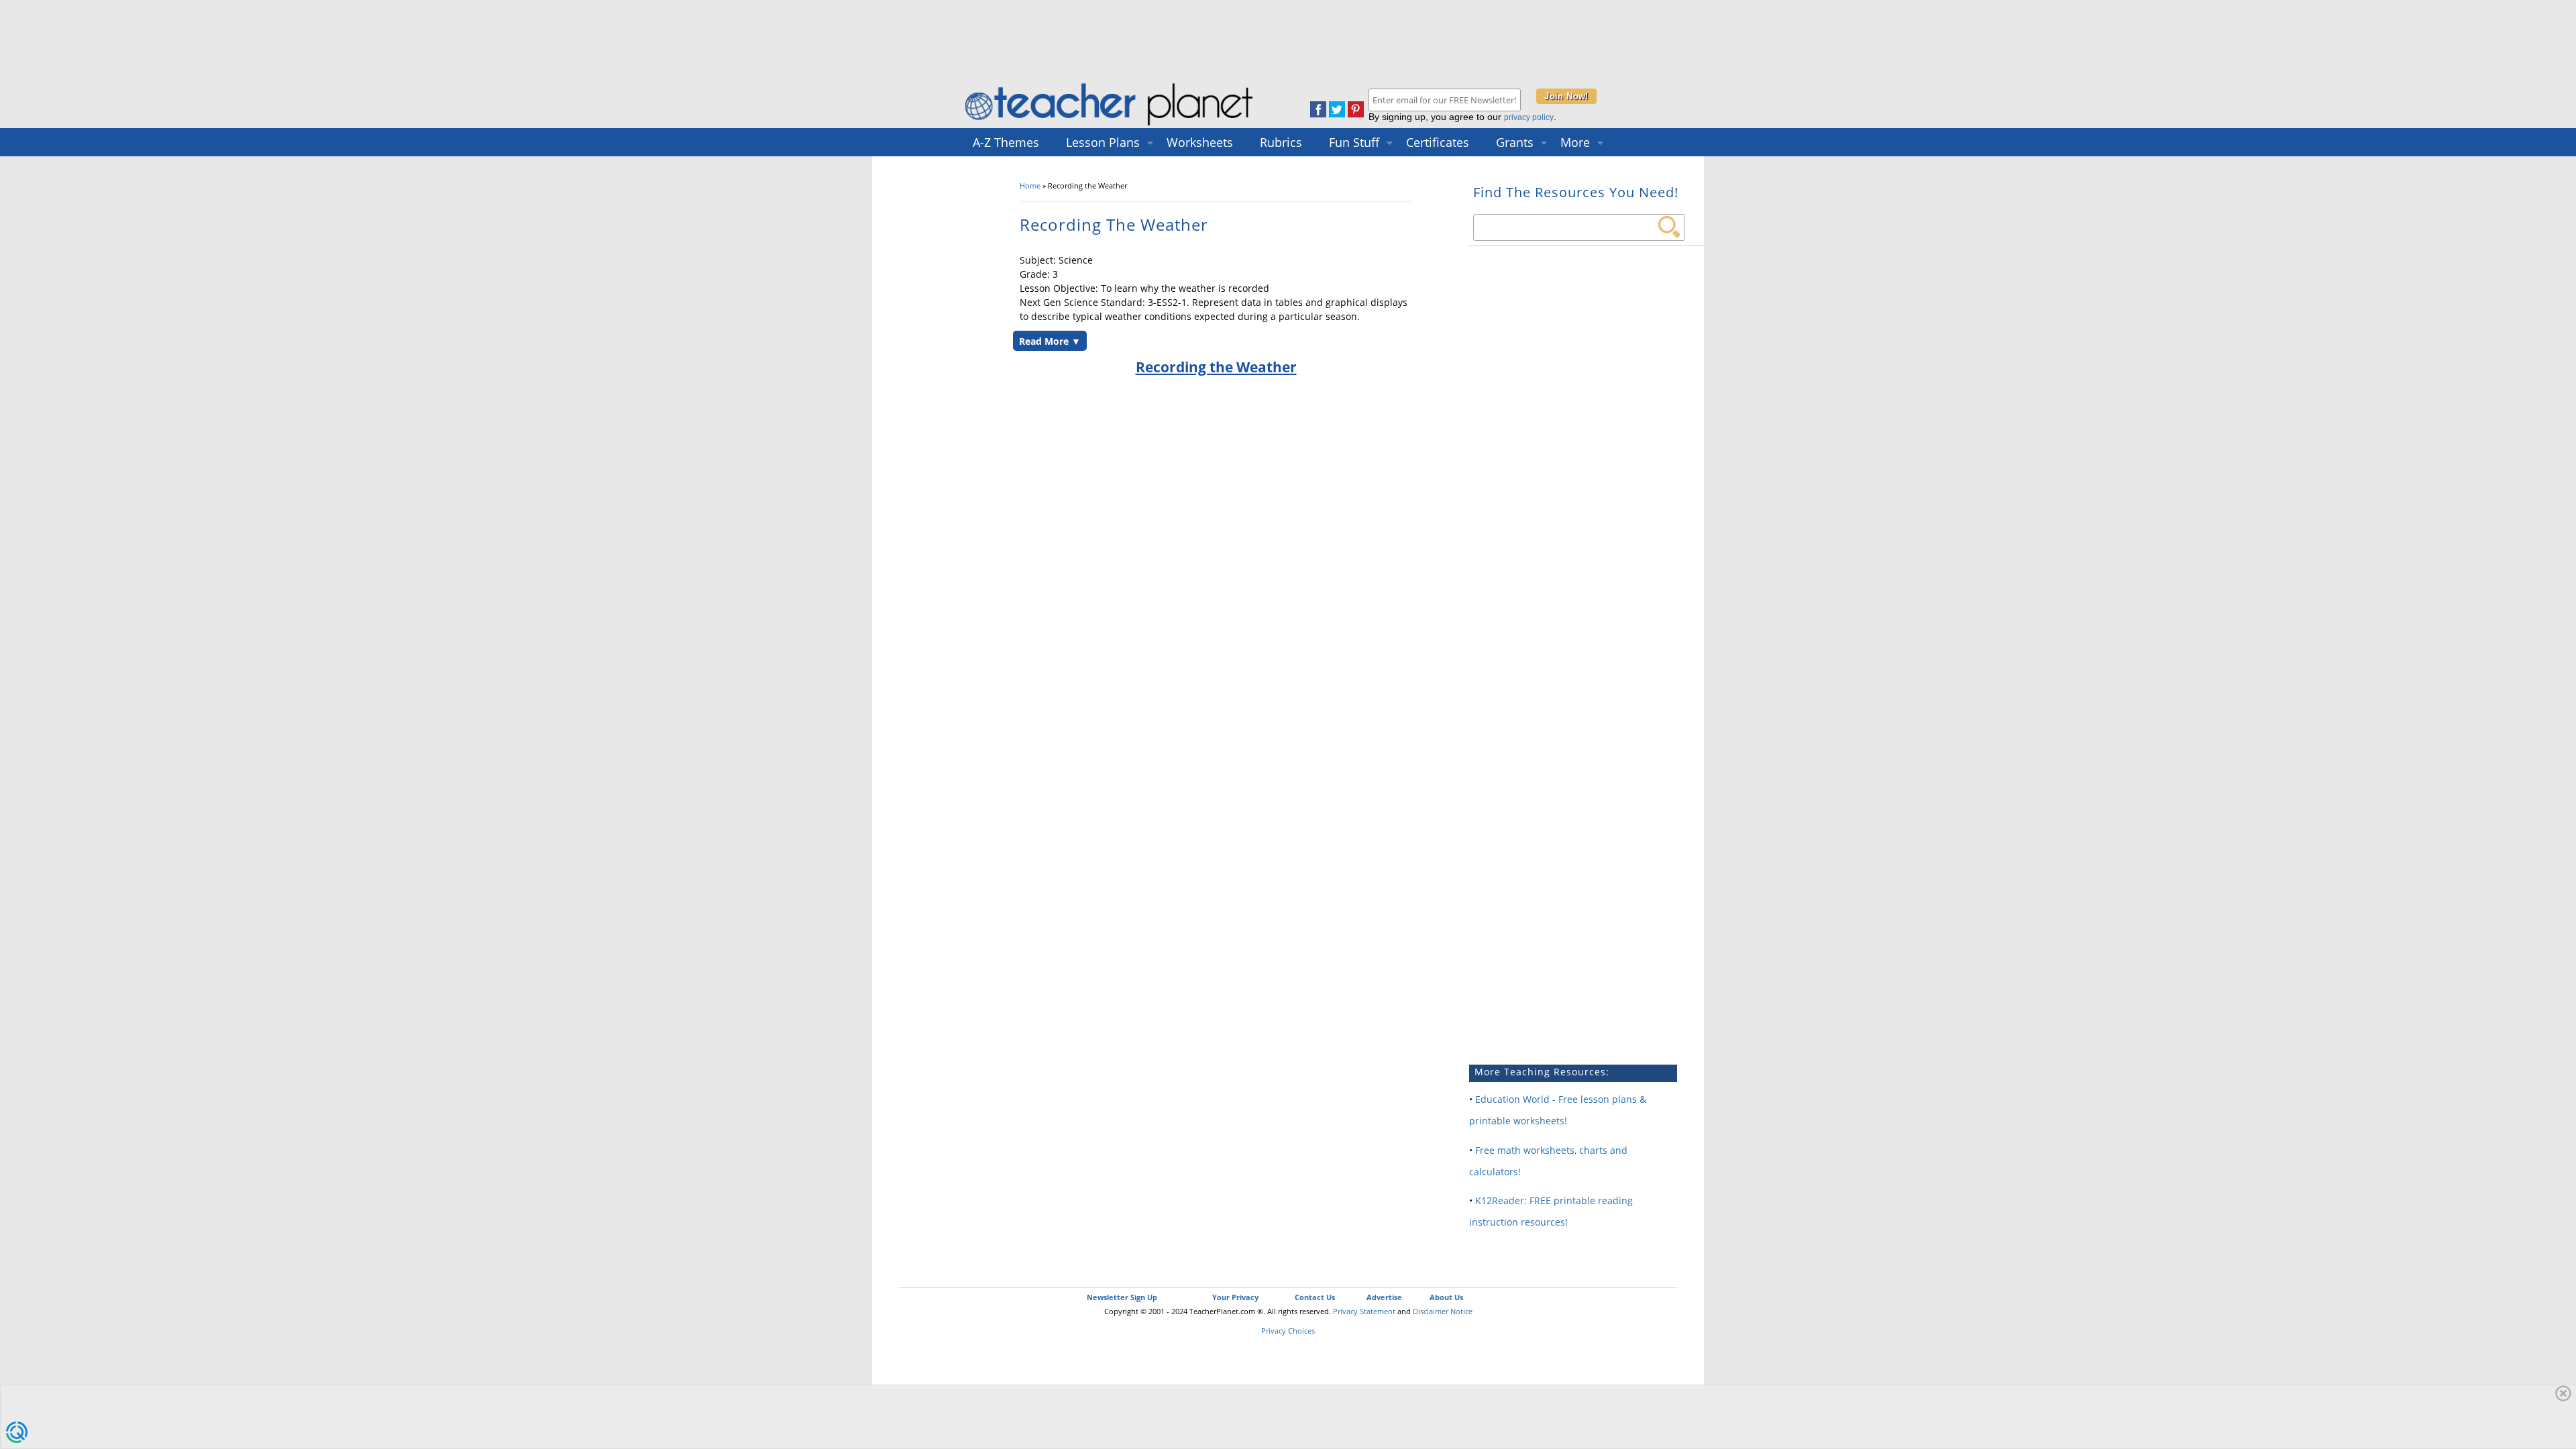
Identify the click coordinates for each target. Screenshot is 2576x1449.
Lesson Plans (1103, 142)
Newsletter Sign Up (1122, 1297)
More (1575, 142)
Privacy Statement (1364, 1311)
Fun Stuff (1354, 142)
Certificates (1438, 142)
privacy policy (1529, 117)
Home (1030, 185)
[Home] (1110, 125)
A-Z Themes (1006, 142)
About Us (1446, 1297)
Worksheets (1200, 142)
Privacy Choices (1288, 1331)
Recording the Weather (1216, 367)
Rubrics (1281, 142)
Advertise (1384, 1297)
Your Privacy (1235, 1297)
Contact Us (1315, 1297)
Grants (1515, 142)
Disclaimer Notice (1443, 1311)
